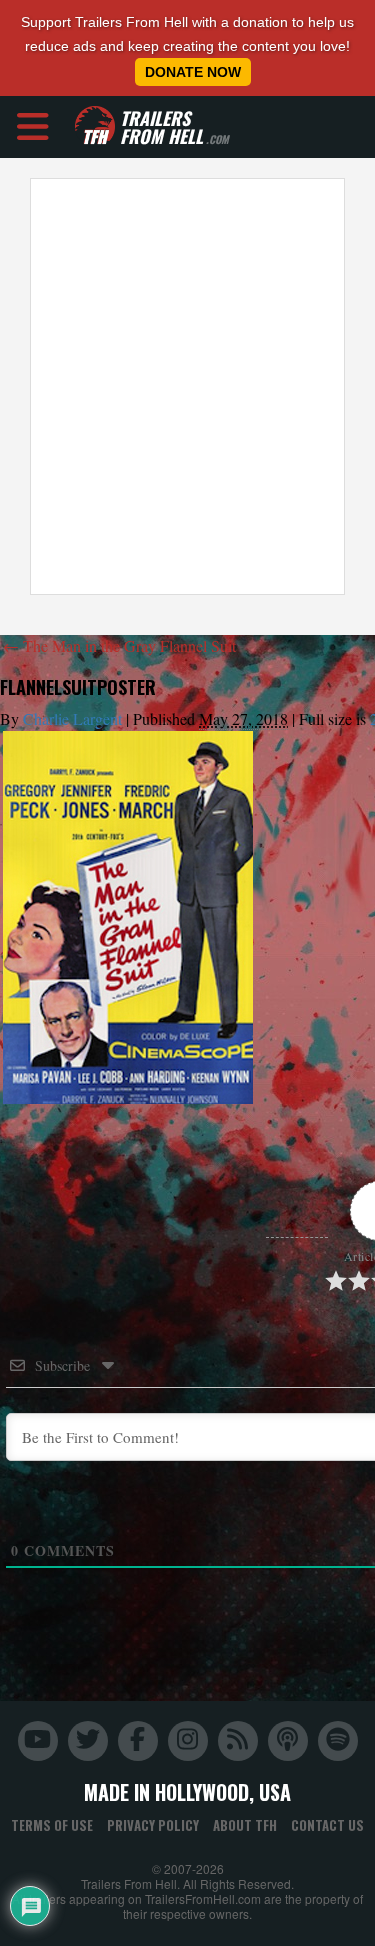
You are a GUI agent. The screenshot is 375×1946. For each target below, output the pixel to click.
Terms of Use (52, 1825)
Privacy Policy (153, 1825)
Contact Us (327, 1825)
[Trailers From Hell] (95, 126)
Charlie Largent (72, 718)
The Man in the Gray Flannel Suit (119, 645)
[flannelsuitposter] (128, 917)
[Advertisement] (187, 386)
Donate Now (193, 72)
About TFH (245, 1825)
